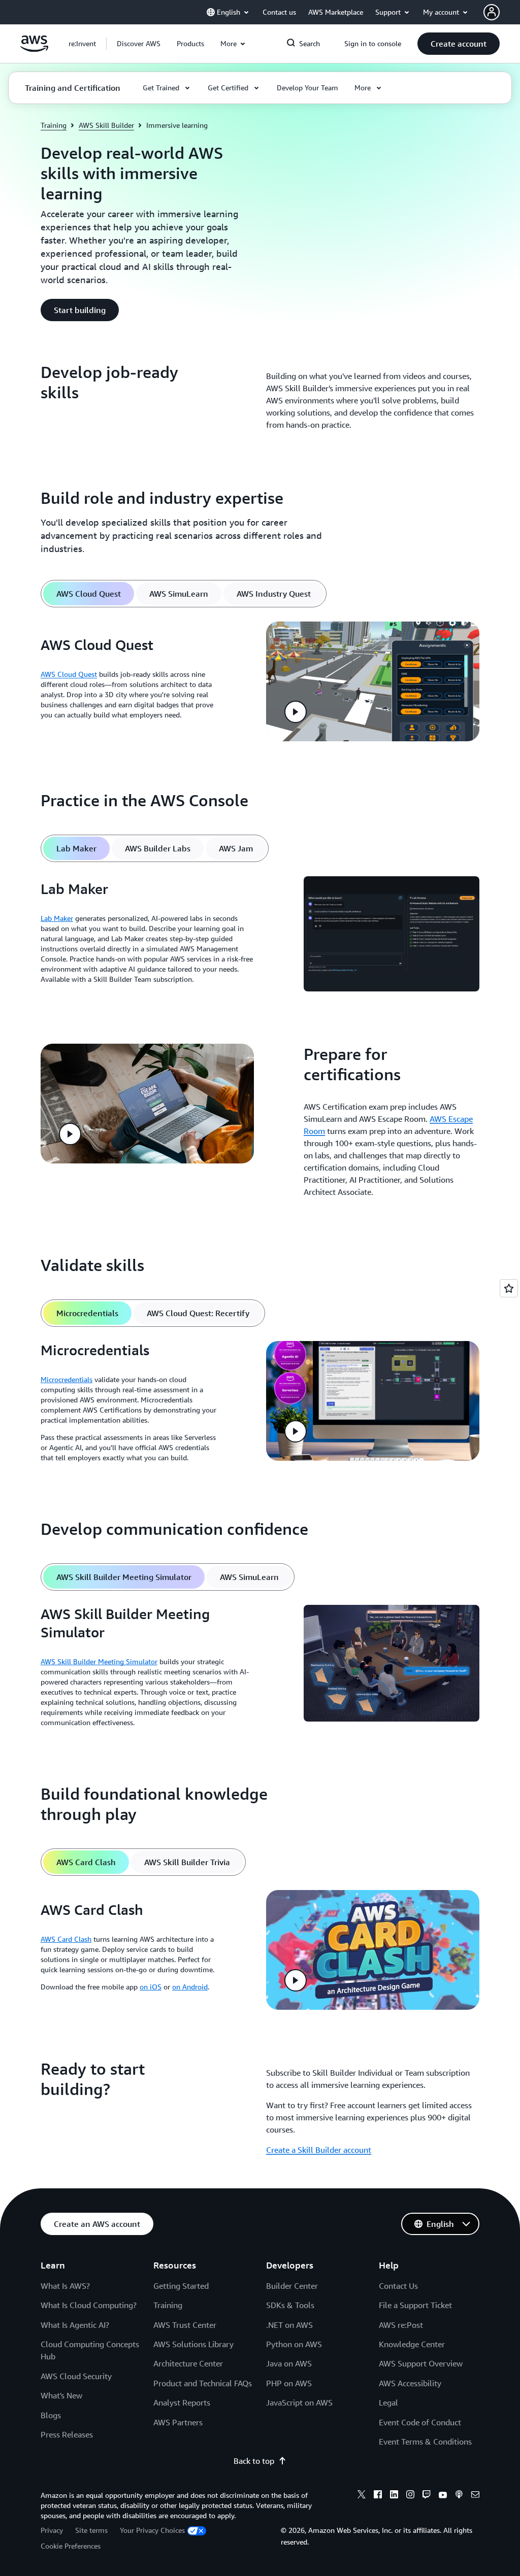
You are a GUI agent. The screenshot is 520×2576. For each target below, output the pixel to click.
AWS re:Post (401, 2325)
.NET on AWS (289, 2325)
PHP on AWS (289, 2383)
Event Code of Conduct (420, 2422)
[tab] (89, 594)
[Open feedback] (509, 1288)
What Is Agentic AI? (75, 2325)
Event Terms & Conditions (425, 2442)
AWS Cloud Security (76, 2376)
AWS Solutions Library (193, 2344)
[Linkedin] (394, 2496)
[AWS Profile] (492, 12)
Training (54, 125)
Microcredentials (67, 1379)
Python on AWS (294, 2344)
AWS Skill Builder (106, 125)
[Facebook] (378, 2496)
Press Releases (67, 2434)
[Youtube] (443, 2496)
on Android (190, 1987)
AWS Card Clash (66, 1939)
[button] (139, 44)
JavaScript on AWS (299, 2402)
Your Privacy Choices (152, 2530)
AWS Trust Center (185, 2325)
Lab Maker (57, 918)
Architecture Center (188, 2363)
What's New (61, 2395)
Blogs (51, 2415)
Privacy (52, 2530)
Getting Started (181, 2286)
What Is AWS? (65, 2286)
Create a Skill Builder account (319, 2150)
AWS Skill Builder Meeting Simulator (99, 1661)
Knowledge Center (412, 2344)
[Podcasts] (459, 2496)
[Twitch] (427, 2496)
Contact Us (398, 2286)
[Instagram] (410, 2496)
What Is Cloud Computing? (89, 2305)
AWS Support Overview (421, 2363)
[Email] (475, 2496)
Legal (388, 2402)
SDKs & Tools (290, 2305)
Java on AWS (289, 2363)
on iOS (151, 1987)
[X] (362, 2496)
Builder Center (292, 2286)
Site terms (91, 2530)
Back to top (254, 2461)
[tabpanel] (260, 681)
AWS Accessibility (410, 2383)
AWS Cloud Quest (69, 674)
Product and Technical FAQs (203, 2383)
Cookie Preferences (71, 2546)
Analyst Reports (182, 2402)
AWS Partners (178, 2422)
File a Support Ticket (415, 2305)
